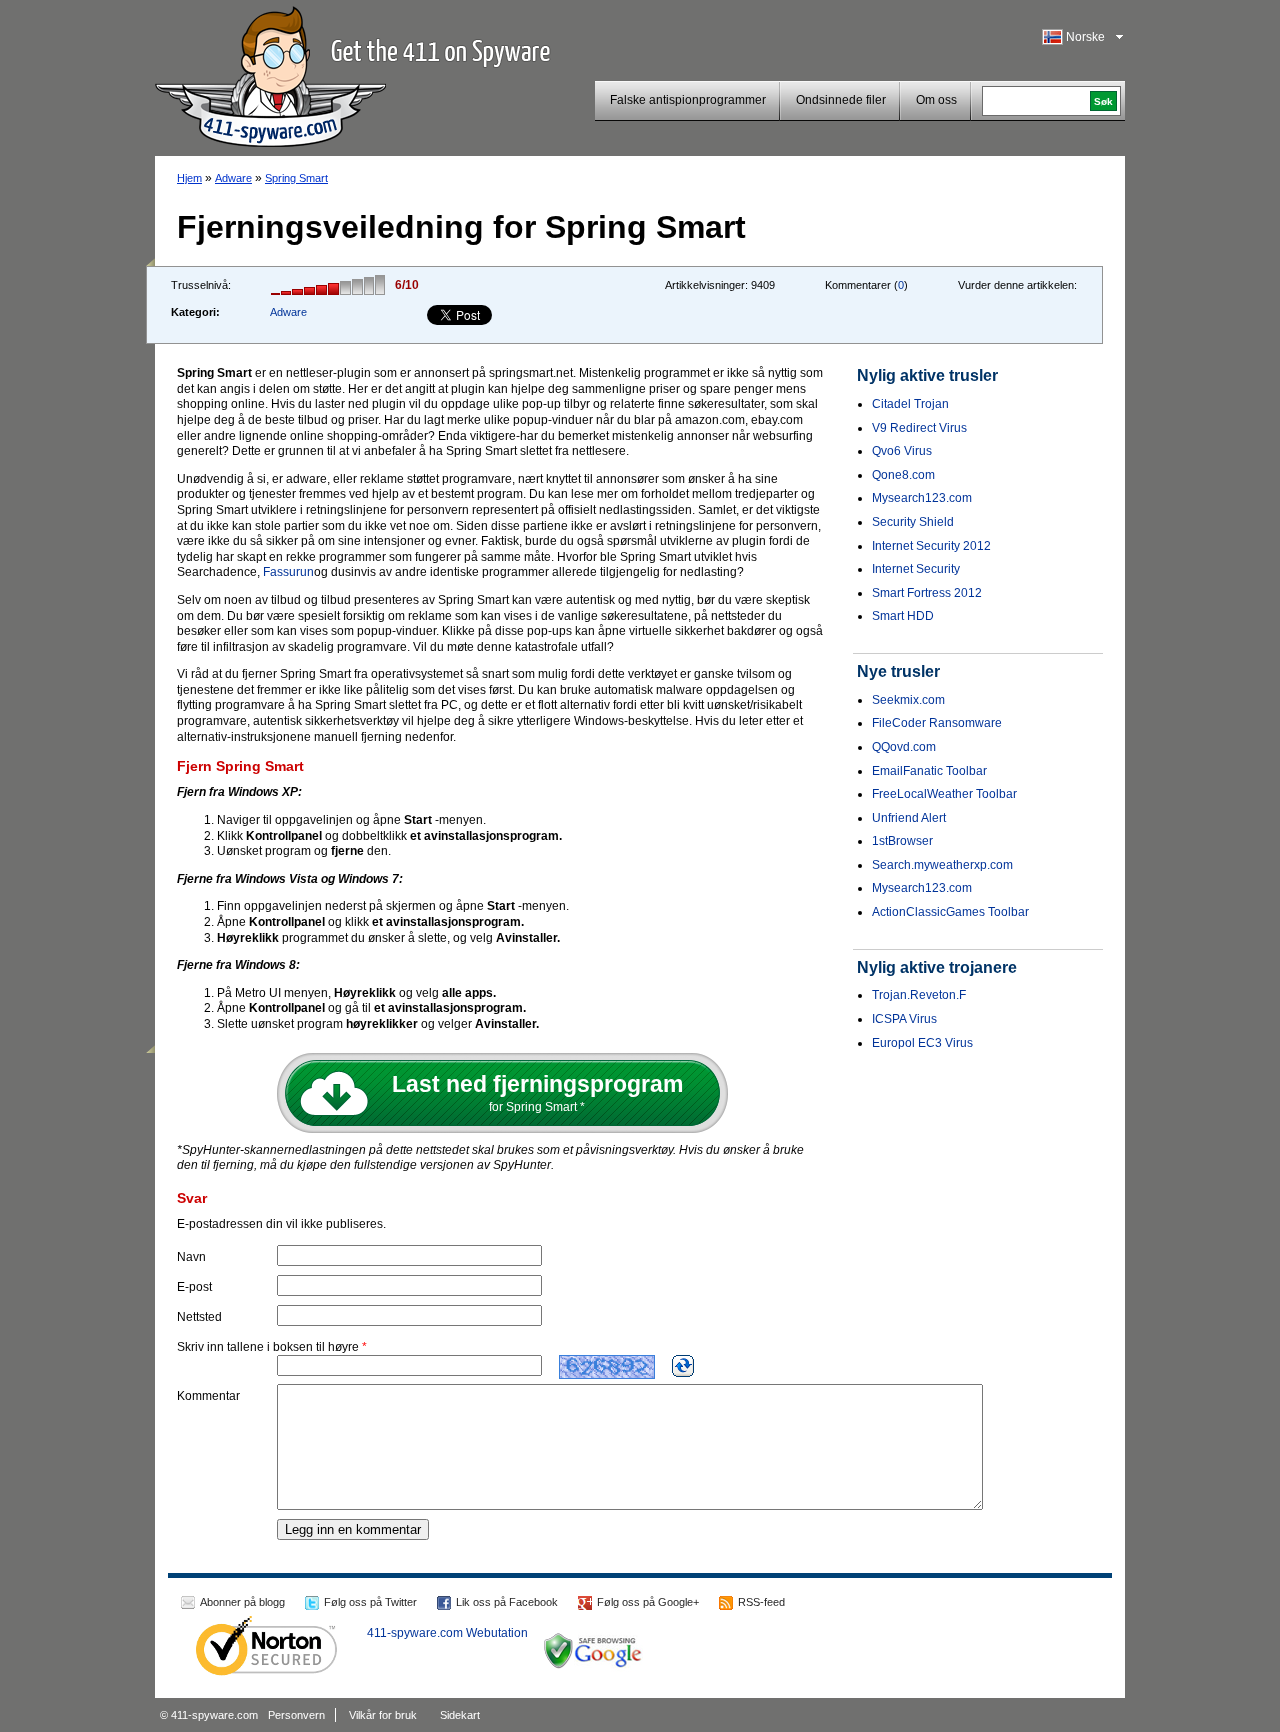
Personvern (296, 1715)
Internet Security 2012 (931, 546)
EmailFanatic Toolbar (929, 771)
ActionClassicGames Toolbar (950, 912)
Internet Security (916, 569)
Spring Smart (296, 178)
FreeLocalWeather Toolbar (944, 794)
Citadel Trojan (910, 404)
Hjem (189, 178)
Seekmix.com (908, 700)
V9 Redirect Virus (919, 428)
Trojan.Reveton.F (919, 995)
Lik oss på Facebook (507, 1602)
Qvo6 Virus (902, 451)
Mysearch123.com (922, 498)
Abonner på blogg (242, 1602)
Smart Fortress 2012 (927, 593)
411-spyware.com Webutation (447, 1633)
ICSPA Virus (904, 1019)
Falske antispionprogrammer (688, 100)
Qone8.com (903, 475)
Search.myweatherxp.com (942, 865)
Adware (233, 178)
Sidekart (460, 1715)
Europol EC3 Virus (922, 1043)
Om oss (936, 100)
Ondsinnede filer (841, 100)
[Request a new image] (683, 1366)
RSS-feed (761, 1602)
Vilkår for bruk (383, 1715)
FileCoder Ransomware (937, 723)
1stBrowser (902, 841)
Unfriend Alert (909, 818)
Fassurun (288, 572)
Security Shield (913, 522)
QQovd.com (904, 747)
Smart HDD (903, 616)
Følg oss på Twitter (370, 1602)
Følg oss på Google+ (648, 1602)
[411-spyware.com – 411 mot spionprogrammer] (270, 74)
